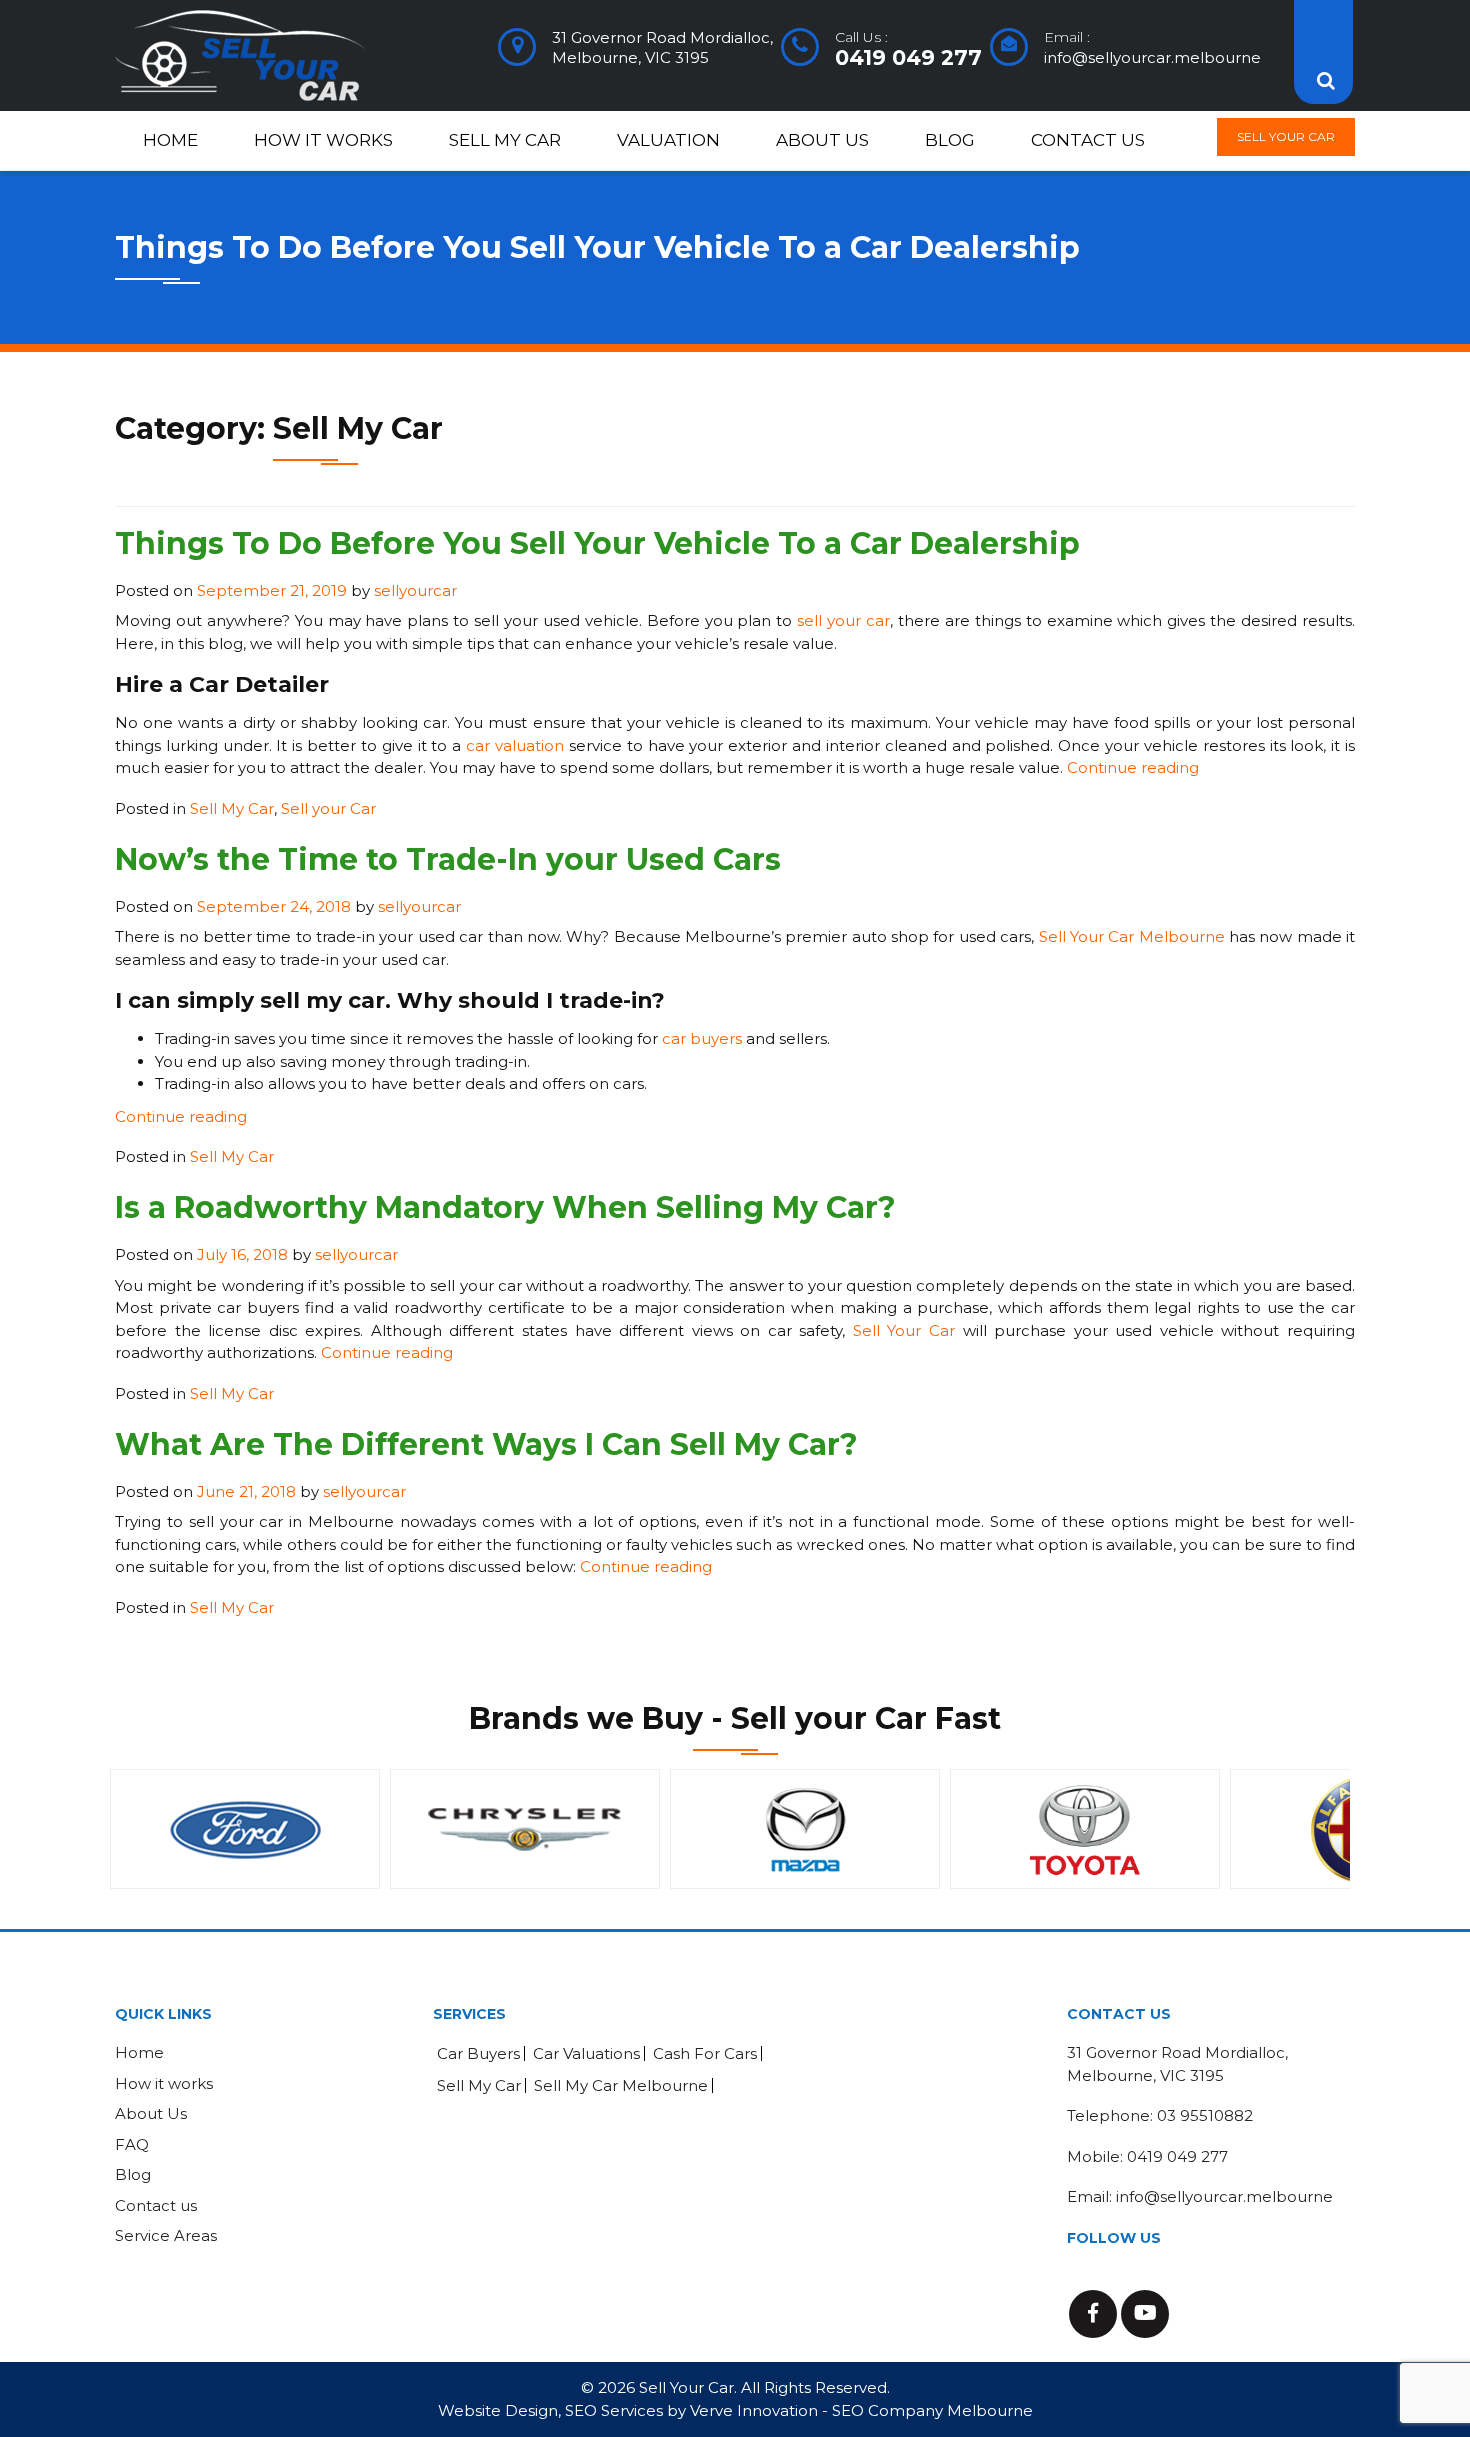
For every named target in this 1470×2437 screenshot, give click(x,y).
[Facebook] (1093, 2314)
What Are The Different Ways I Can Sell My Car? (486, 1444)
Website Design (498, 2410)
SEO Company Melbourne (932, 2410)
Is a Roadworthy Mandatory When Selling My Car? (505, 1207)
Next (1329, 1829)
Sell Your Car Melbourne (1132, 936)
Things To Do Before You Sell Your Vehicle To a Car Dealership (597, 543)
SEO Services (614, 2410)
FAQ (132, 2144)
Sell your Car (328, 808)
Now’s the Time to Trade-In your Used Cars (448, 859)
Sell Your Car (1286, 136)
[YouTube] (1145, 2314)
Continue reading (1133, 767)
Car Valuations (586, 2053)
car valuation (515, 745)
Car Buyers (478, 2053)
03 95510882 (1205, 2115)
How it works (323, 140)
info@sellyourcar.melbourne (1152, 57)
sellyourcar (415, 590)
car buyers (702, 1038)
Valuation (668, 140)
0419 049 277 (908, 57)
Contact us (1088, 140)
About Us (822, 140)
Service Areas (166, 2235)
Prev (141, 1829)
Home (170, 140)
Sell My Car (505, 140)
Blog (950, 140)
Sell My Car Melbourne (621, 2085)
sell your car (843, 620)
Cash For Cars (705, 2053)
